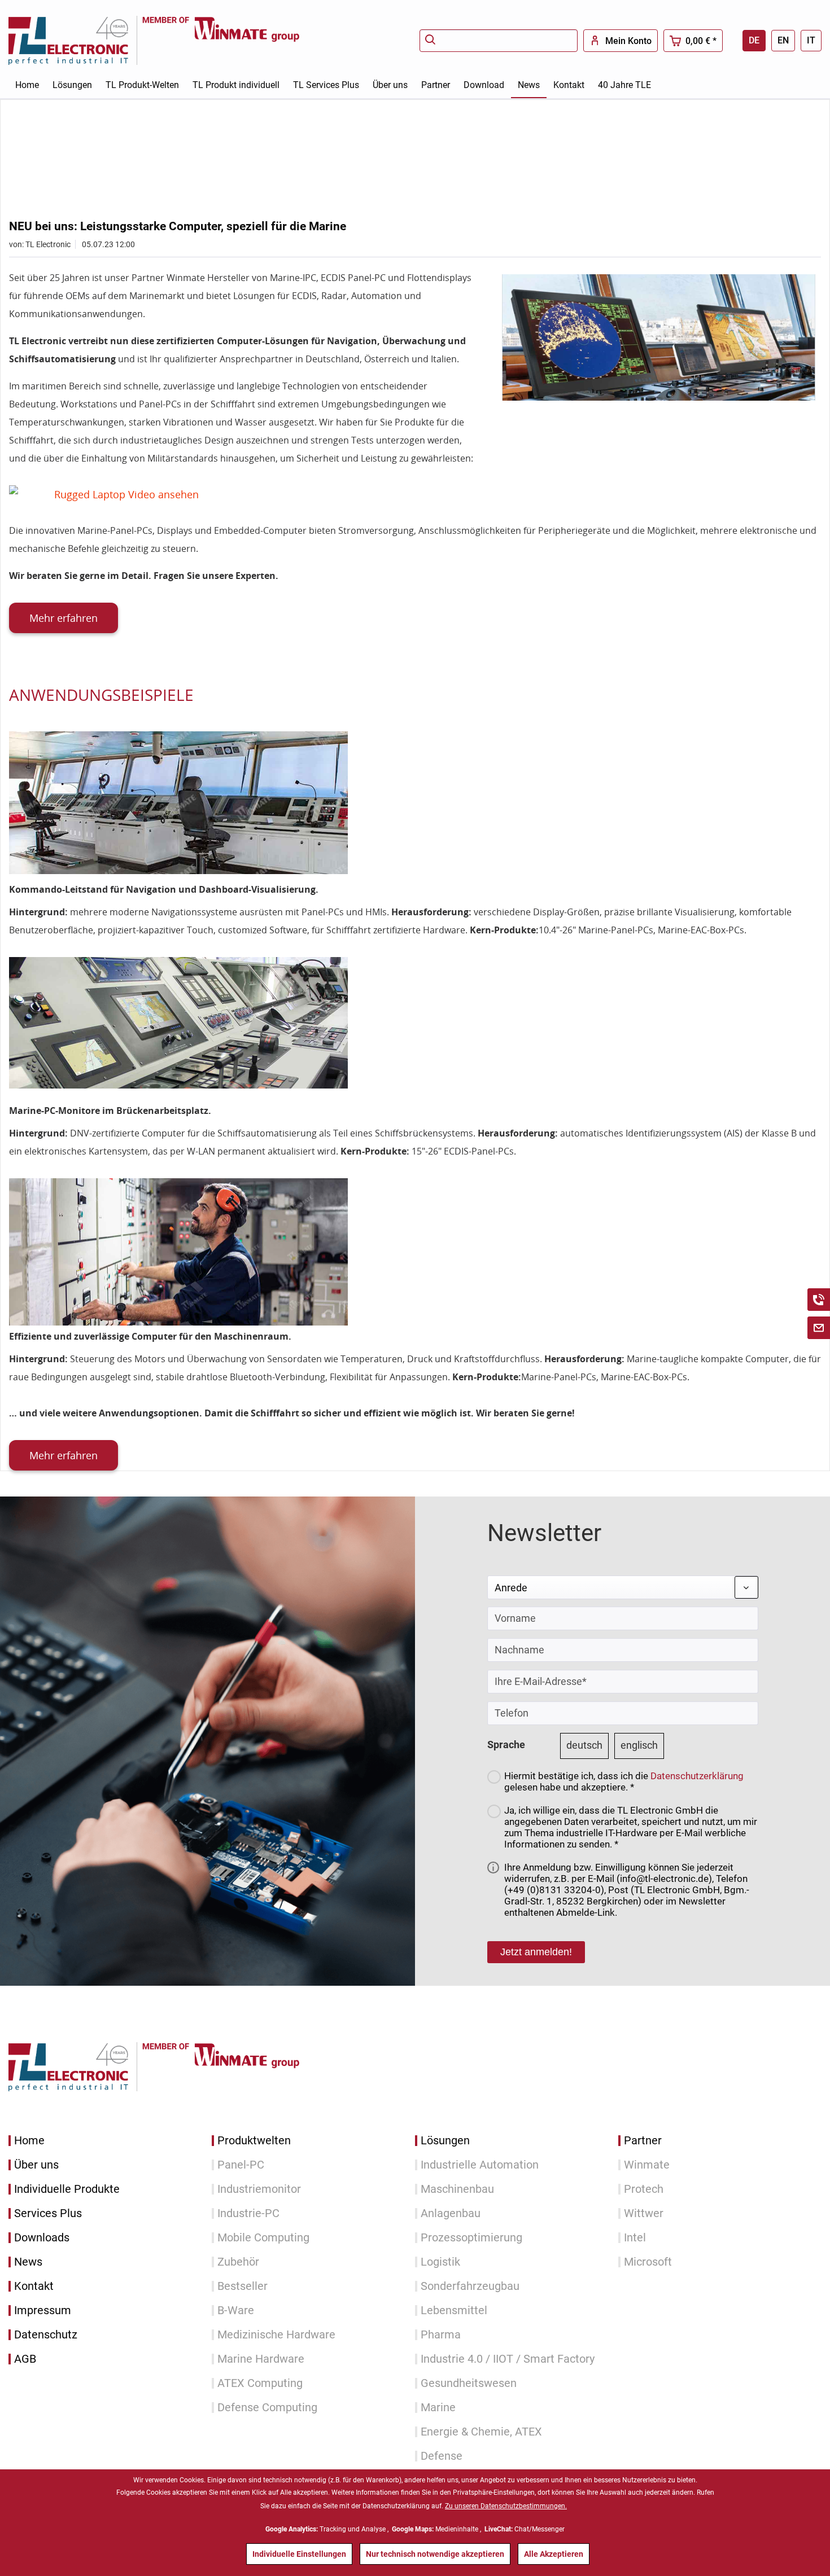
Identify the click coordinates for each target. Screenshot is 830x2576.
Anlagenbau (451, 2213)
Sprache (506, 1745)
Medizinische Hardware (276, 2335)
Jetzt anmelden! (536, 1952)
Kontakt (34, 2286)
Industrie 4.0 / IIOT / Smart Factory (508, 2359)
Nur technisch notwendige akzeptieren (435, 2554)
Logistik (440, 2262)
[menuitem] (499, 41)
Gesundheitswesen (469, 2383)
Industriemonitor (259, 2189)
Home (29, 2141)
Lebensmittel (454, 2310)
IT (811, 40)
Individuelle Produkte (67, 2189)
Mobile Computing (263, 2238)
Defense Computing (267, 2408)
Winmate (647, 2165)
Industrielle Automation (480, 2165)
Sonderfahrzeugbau (470, 2286)
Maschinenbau (457, 2189)
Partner (643, 2141)
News (28, 2262)
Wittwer (644, 2213)
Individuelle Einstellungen (299, 2554)
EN (783, 40)
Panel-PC (241, 2165)
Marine (438, 2408)
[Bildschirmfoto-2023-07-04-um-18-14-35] (659, 337)
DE (754, 40)
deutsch (584, 1745)
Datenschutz (46, 2335)
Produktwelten (254, 2141)
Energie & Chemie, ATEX (481, 2432)
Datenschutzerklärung (697, 1776)
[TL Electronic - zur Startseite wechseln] (75, 40)
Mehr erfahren (64, 618)
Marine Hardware (261, 2359)
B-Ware (236, 2310)
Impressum (43, 2310)
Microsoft (648, 2262)
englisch (639, 1745)
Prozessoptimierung (471, 2238)
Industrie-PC (248, 2213)
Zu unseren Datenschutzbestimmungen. (506, 2506)
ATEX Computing (260, 2383)
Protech (644, 2189)
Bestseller (243, 2286)
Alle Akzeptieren (554, 2554)
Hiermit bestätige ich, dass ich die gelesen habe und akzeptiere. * (624, 1781)
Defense (442, 2456)
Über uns (36, 2165)
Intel (635, 2238)
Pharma (441, 2335)
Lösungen (445, 2141)
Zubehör (238, 2262)
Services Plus (48, 2213)
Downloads (42, 2238)
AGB (25, 2359)
